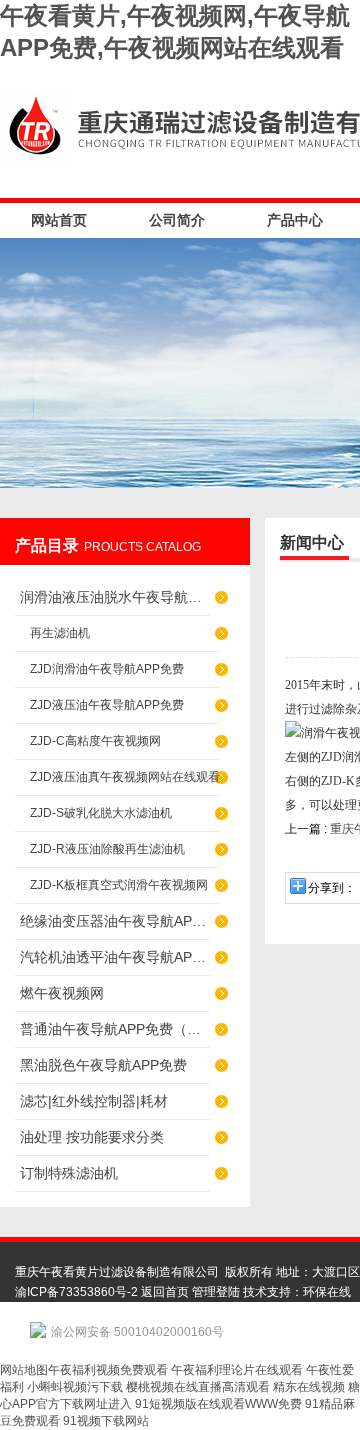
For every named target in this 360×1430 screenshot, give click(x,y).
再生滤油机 (60, 633)
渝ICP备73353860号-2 (76, 1292)
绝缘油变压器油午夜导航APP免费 (115, 921)
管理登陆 (216, 1292)
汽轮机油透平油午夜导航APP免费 (115, 957)
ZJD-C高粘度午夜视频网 (95, 741)
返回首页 (165, 1292)
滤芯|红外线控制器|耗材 (94, 1101)
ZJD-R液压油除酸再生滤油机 (107, 849)
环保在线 (327, 1292)
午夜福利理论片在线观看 (237, 1370)
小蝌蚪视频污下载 (75, 1387)
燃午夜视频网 (62, 993)
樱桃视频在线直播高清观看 (198, 1387)
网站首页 (59, 220)
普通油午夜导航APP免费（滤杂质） (115, 1029)
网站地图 (24, 1370)
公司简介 (177, 220)
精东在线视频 (309, 1387)
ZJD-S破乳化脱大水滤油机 (101, 813)
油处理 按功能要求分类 (92, 1137)
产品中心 (295, 220)
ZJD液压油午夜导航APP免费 (107, 705)
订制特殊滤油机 (69, 1173)
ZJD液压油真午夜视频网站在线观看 (125, 777)
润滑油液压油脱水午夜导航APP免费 (115, 597)
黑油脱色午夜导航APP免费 (103, 1065)
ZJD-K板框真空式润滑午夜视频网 (119, 885)
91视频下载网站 (106, 1421)
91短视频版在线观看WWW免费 (218, 1404)
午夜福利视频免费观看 (108, 1370)
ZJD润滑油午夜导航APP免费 (107, 669)
